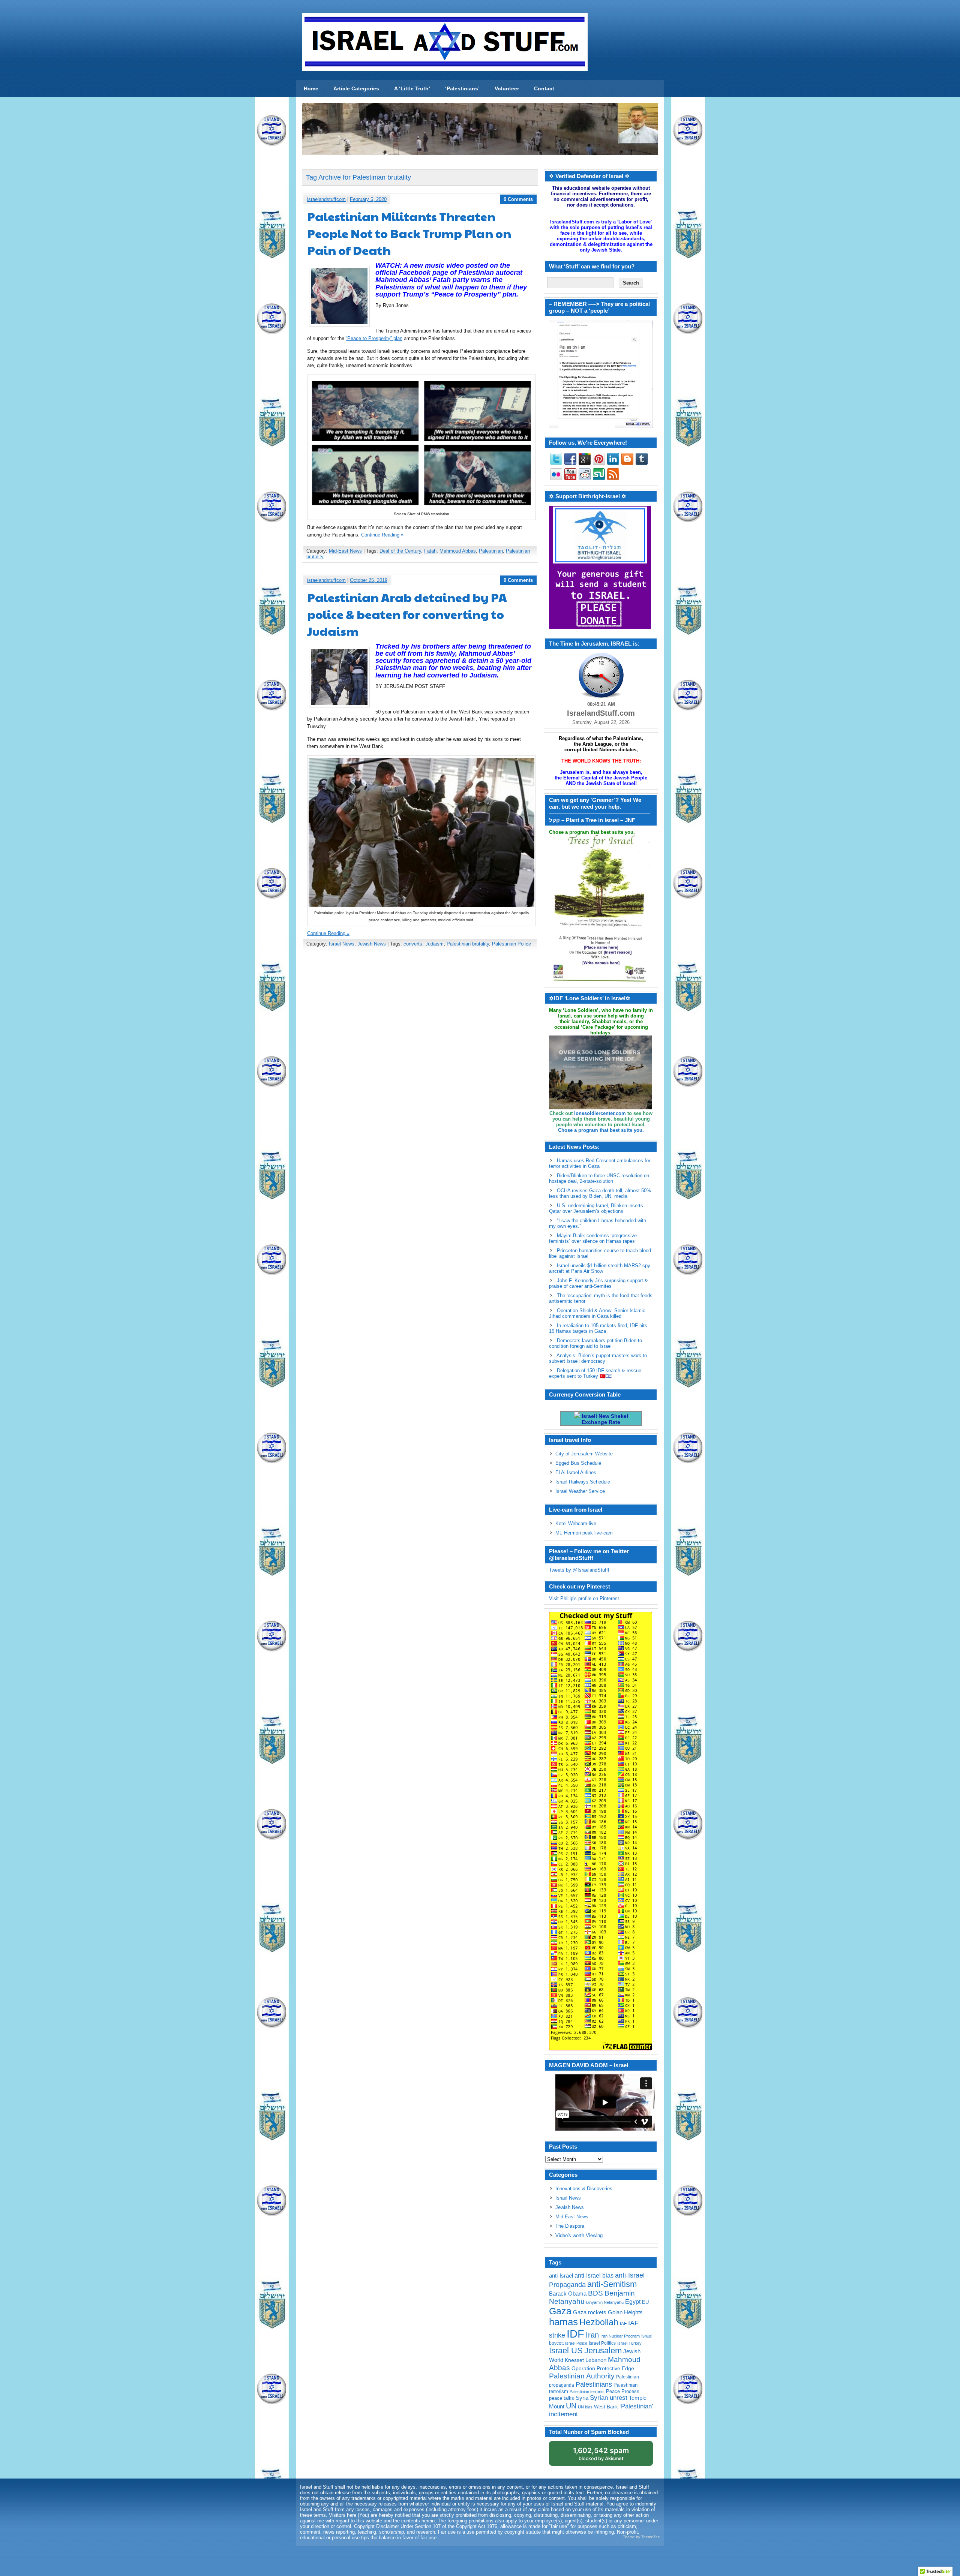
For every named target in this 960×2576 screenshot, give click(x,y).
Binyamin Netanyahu (605, 2302)
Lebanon (596, 2360)
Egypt (633, 2302)
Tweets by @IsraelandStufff (579, 1570)
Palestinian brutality (468, 944)
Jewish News (372, 944)
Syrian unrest (609, 2398)
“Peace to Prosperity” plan (374, 338)
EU (645, 2302)
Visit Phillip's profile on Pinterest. (585, 1598)
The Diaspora (570, 2226)
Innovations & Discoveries (584, 2189)
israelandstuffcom (326, 199)
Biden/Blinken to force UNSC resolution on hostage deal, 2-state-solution (599, 1178)
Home (311, 88)
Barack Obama (568, 2294)
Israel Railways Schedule (583, 1482)
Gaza (560, 2311)
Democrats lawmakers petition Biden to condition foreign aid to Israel (595, 1343)
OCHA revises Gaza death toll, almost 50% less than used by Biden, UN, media (600, 1193)
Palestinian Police (511, 944)
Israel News (342, 944)
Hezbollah (599, 2322)
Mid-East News (345, 551)
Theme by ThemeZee (641, 2537)
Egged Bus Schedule (578, 1463)
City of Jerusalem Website (584, 1454)
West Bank (606, 2407)
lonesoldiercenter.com (600, 1113)
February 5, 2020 (368, 199)
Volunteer (507, 88)
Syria (582, 2398)
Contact (544, 88)
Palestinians (594, 2384)
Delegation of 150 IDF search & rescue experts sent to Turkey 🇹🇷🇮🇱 (595, 1373)
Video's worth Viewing (579, 2235)
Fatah (430, 551)
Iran (592, 2335)
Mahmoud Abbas (458, 551)
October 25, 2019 (369, 580)
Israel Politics (602, 2343)
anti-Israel (561, 2276)
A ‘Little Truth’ (412, 88)
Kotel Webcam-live (576, 1523)
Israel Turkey (629, 2343)
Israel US (566, 2350)
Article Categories (356, 88)
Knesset (574, 2360)
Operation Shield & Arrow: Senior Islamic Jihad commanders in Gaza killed (597, 1313)
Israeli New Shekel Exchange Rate (604, 1419)
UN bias (585, 2407)
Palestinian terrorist (587, 2392)
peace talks (562, 2398)
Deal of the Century (400, 551)
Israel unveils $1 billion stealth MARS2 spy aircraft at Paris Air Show (600, 1268)
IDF (575, 2334)
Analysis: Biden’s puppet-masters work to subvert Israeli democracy (598, 1358)
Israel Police (576, 2343)
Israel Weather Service (580, 1491)
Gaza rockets (590, 2312)
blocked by (601, 2454)
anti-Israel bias (594, 2276)
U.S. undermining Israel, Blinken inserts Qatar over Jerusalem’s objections (596, 1208)
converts (413, 944)
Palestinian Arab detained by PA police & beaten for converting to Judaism (407, 614)
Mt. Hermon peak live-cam (584, 1533)
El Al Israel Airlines (576, 1472)
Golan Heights (625, 2312)
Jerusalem (603, 2350)
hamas (563, 2322)
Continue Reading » (382, 535)
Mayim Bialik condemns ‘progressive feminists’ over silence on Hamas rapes (593, 1238)
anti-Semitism (612, 2284)
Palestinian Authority (582, 2376)
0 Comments (518, 199)
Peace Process (623, 2391)
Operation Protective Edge (603, 2368)
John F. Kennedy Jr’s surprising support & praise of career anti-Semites (598, 1283)
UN (571, 2406)
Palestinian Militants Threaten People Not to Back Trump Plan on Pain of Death (409, 233)
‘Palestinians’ (462, 88)
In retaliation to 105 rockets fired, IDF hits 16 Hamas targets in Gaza (598, 1328)
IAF (623, 2324)
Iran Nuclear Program (620, 2336)
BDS (595, 2293)
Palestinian (491, 551)
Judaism (434, 944)
